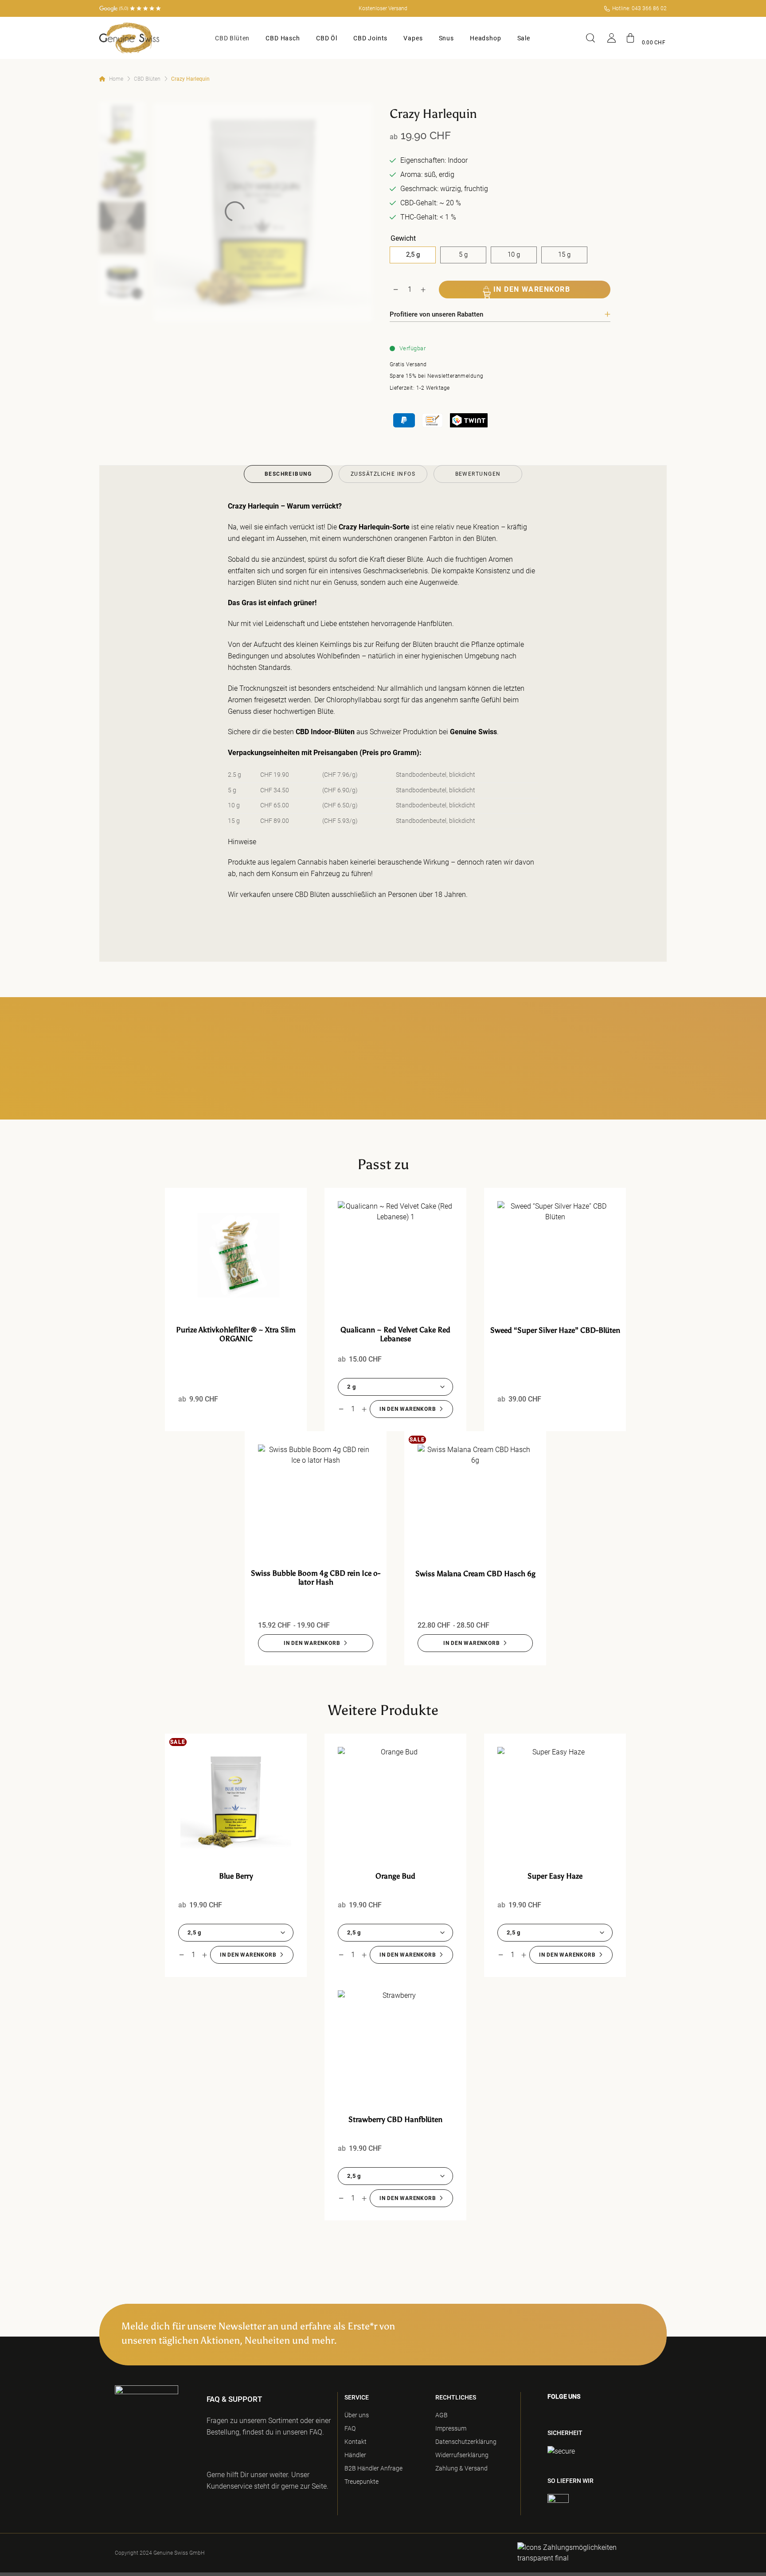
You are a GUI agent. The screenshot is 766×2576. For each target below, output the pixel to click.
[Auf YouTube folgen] (629, 2415)
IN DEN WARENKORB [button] (408, 1409)
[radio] (413, 255)
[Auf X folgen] (595, 2415)
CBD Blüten (232, 38)
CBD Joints (370, 38)
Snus (446, 38)
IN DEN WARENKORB (532, 289)
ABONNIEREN (616, 2333)
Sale (524, 38)
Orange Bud (395, 1876)
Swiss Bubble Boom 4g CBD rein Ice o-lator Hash (316, 1578)
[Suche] (592, 38)
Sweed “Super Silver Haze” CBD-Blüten (555, 1330)
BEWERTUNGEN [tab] (478, 474)
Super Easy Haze (555, 1876)
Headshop (486, 38)
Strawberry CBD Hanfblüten (395, 2119)
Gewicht (403, 239)
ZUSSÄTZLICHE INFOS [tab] (383, 474)
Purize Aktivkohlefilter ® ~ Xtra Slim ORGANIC (236, 1334)
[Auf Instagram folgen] (564, 2415)
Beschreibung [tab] (288, 474)
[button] (646, 38)
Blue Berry (236, 1876)
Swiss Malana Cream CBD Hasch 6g (475, 1574)
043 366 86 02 (649, 8)
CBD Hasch (283, 38)
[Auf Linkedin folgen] (612, 2415)
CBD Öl (327, 38)
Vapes (413, 38)
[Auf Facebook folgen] (550, 2415)
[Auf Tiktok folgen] (579, 2415)
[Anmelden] (612, 38)
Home (116, 79)
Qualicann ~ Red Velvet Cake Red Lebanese (395, 1334)
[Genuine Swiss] (129, 38)
